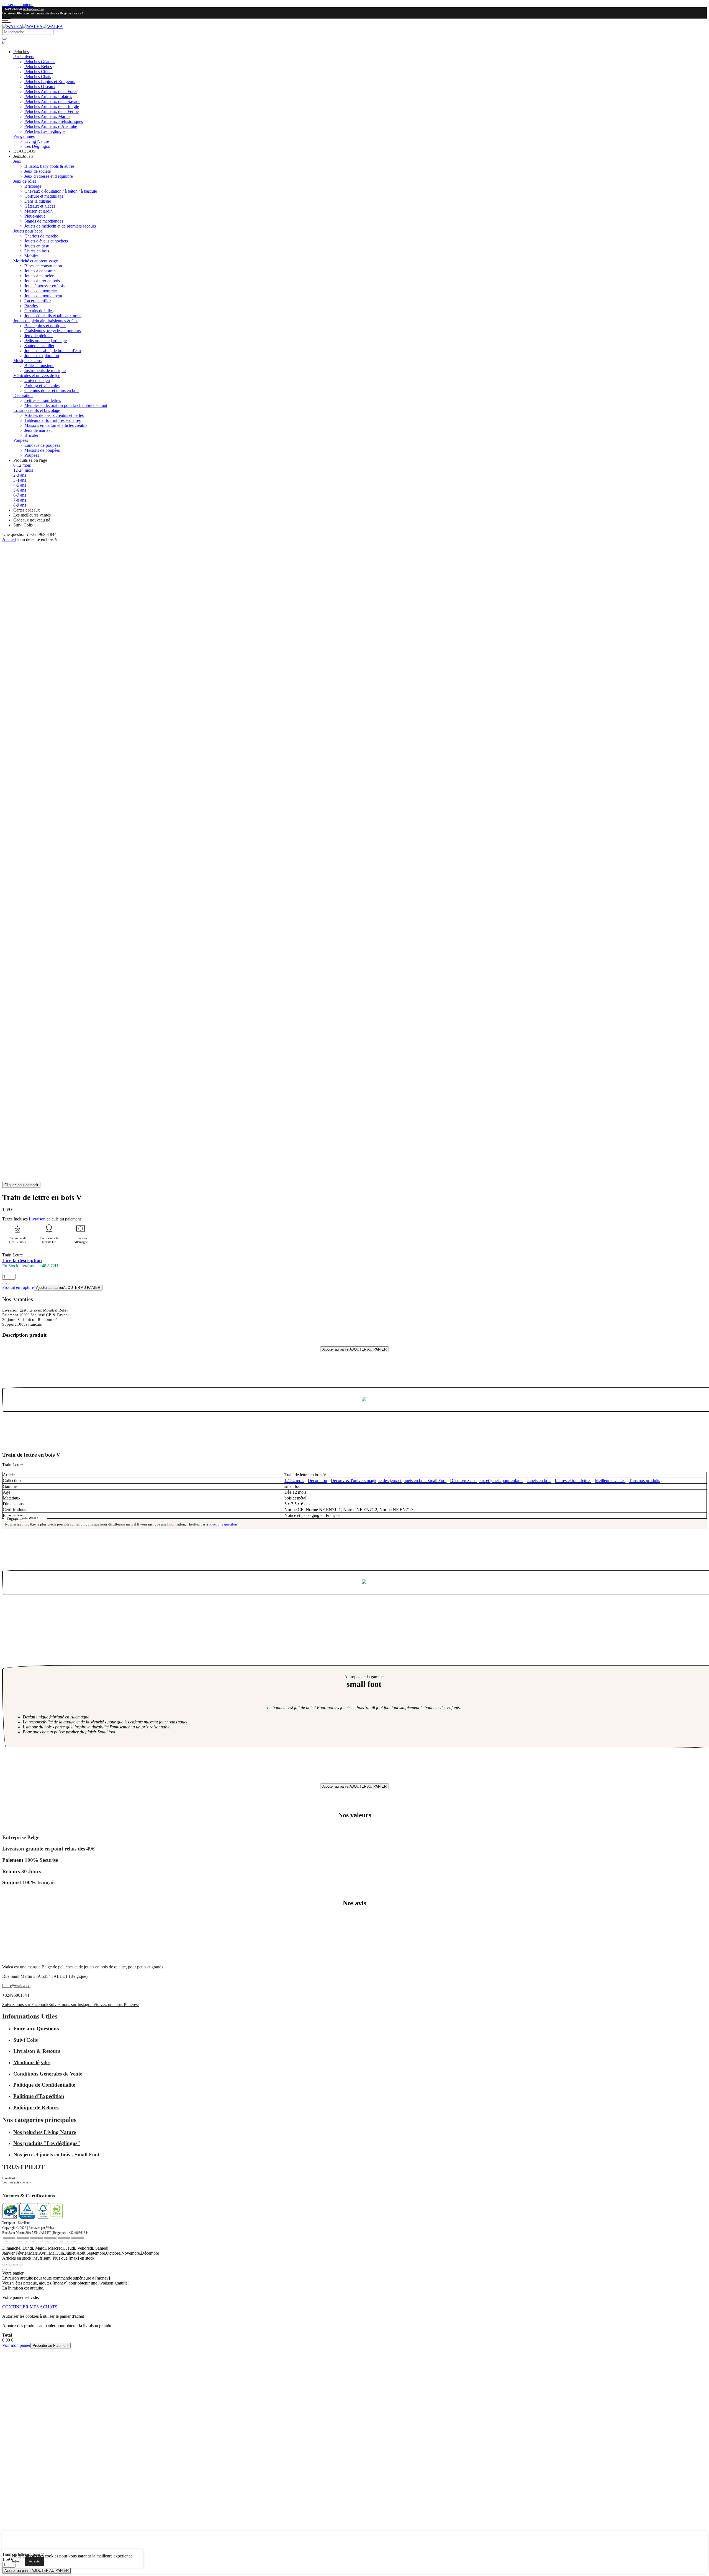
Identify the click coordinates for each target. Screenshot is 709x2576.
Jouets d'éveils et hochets (46, 241)
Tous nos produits (644, 1481)
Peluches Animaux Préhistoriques (54, 121)
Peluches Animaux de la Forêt (51, 91)
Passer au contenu (18, 5)
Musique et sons (27, 361)
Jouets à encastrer (40, 271)
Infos (16, 2561)
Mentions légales (32, 2062)
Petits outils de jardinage (46, 341)
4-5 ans (20, 485)
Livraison (37, 1219)
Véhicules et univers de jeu (37, 375)
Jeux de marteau (38, 430)
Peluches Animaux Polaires (48, 96)
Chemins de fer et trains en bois (52, 390)
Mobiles (31, 256)
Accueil (9, 539)
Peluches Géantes (40, 62)
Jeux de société (38, 171)
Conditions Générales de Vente (48, 2074)
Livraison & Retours (37, 2051)
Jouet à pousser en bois (44, 286)
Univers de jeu (37, 380)
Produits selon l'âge (30, 460)
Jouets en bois (539, 1481)
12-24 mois (23, 470)
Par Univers (24, 57)
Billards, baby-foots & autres (49, 166)
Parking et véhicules (42, 385)
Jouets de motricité (41, 291)
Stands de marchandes (44, 221)
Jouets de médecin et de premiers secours (60, 226)
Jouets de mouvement (43, 296)
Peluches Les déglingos (45, 131)
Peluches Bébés (38, 67)
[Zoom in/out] (21, 2265)
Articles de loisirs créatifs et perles (54, 415)
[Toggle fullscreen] (16, 2265)
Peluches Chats (38, 77)
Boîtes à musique (39, 366)
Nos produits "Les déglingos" (47, 2143)
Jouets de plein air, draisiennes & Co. (46, 321)
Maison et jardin (38, 211)
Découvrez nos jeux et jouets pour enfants (487, 1481)
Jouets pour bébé (28, 231)
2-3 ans (20, 475)
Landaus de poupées (42, 445)
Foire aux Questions (36, 2029)
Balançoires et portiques (45, 326)
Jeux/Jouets (23, 156)
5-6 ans (20, 490)
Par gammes (24, 136)
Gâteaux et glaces (40, 206)
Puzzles (31, 306)
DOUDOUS (25, 151)
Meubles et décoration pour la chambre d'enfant (66, 405)
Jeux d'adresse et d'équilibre (49, 176)
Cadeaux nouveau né (32, 520)
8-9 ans (20, 505)
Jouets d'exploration (42, 356)
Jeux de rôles (25, 181)
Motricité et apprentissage (36, 261)
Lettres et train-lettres (43, 400)
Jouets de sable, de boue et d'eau (53, 351)
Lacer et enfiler (38, 301)
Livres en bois (37, 251)
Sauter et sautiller (39, 346)
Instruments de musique (45, 371)
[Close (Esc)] (4, 2265)
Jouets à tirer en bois (42, 281)
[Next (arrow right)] (10, 2270)
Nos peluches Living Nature (45, 2132)
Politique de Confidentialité (44, 2085)
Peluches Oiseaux (40, 87)
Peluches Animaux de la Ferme (52, 111)
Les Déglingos (37, 146)
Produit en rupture (18, 1287)
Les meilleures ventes (32, 515)
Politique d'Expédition (39, 2096)
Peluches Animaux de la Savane (52, 101)
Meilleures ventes (610, 1481)
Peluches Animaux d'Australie (51, 126)
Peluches (21, 52)
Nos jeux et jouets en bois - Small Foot (56, 2155)
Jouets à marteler (39, 276)
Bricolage (33, 186)
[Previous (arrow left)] (4, 2270)
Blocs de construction (43, 266)
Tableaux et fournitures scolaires (52, 420)
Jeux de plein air (39, 336)
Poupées (21, 440)
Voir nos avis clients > (17, 2182)
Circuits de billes (39, 311)
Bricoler (31, 435)
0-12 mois (22, 465)
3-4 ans (20, 480)
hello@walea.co (34, 9)
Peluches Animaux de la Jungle (52, 106)
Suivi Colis (23, 525)
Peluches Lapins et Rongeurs (50, 82)
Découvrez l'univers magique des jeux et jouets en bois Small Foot (389, 1481)
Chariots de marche (41, 236)
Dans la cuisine (38, 201)
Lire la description (22, 1260)
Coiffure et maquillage (44, 196)
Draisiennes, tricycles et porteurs (53, 331)
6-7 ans (20, 495)
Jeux (17, 161)
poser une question (223, 1524)
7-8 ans (20, 500)
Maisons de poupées (42, 450)
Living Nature (37, 141)
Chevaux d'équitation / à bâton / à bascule (61, 191)
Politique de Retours (36, 2107)
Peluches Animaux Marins (47, 116)
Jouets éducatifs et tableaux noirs (53, 316)
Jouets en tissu (37, 246)
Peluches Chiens (39, 72)
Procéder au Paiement (51, 2346)
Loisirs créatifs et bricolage (37, 410)
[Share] (10, 2265)
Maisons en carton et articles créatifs (56, 425)
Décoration (23, 395)
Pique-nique (35, 216)
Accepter (35, 2561)
